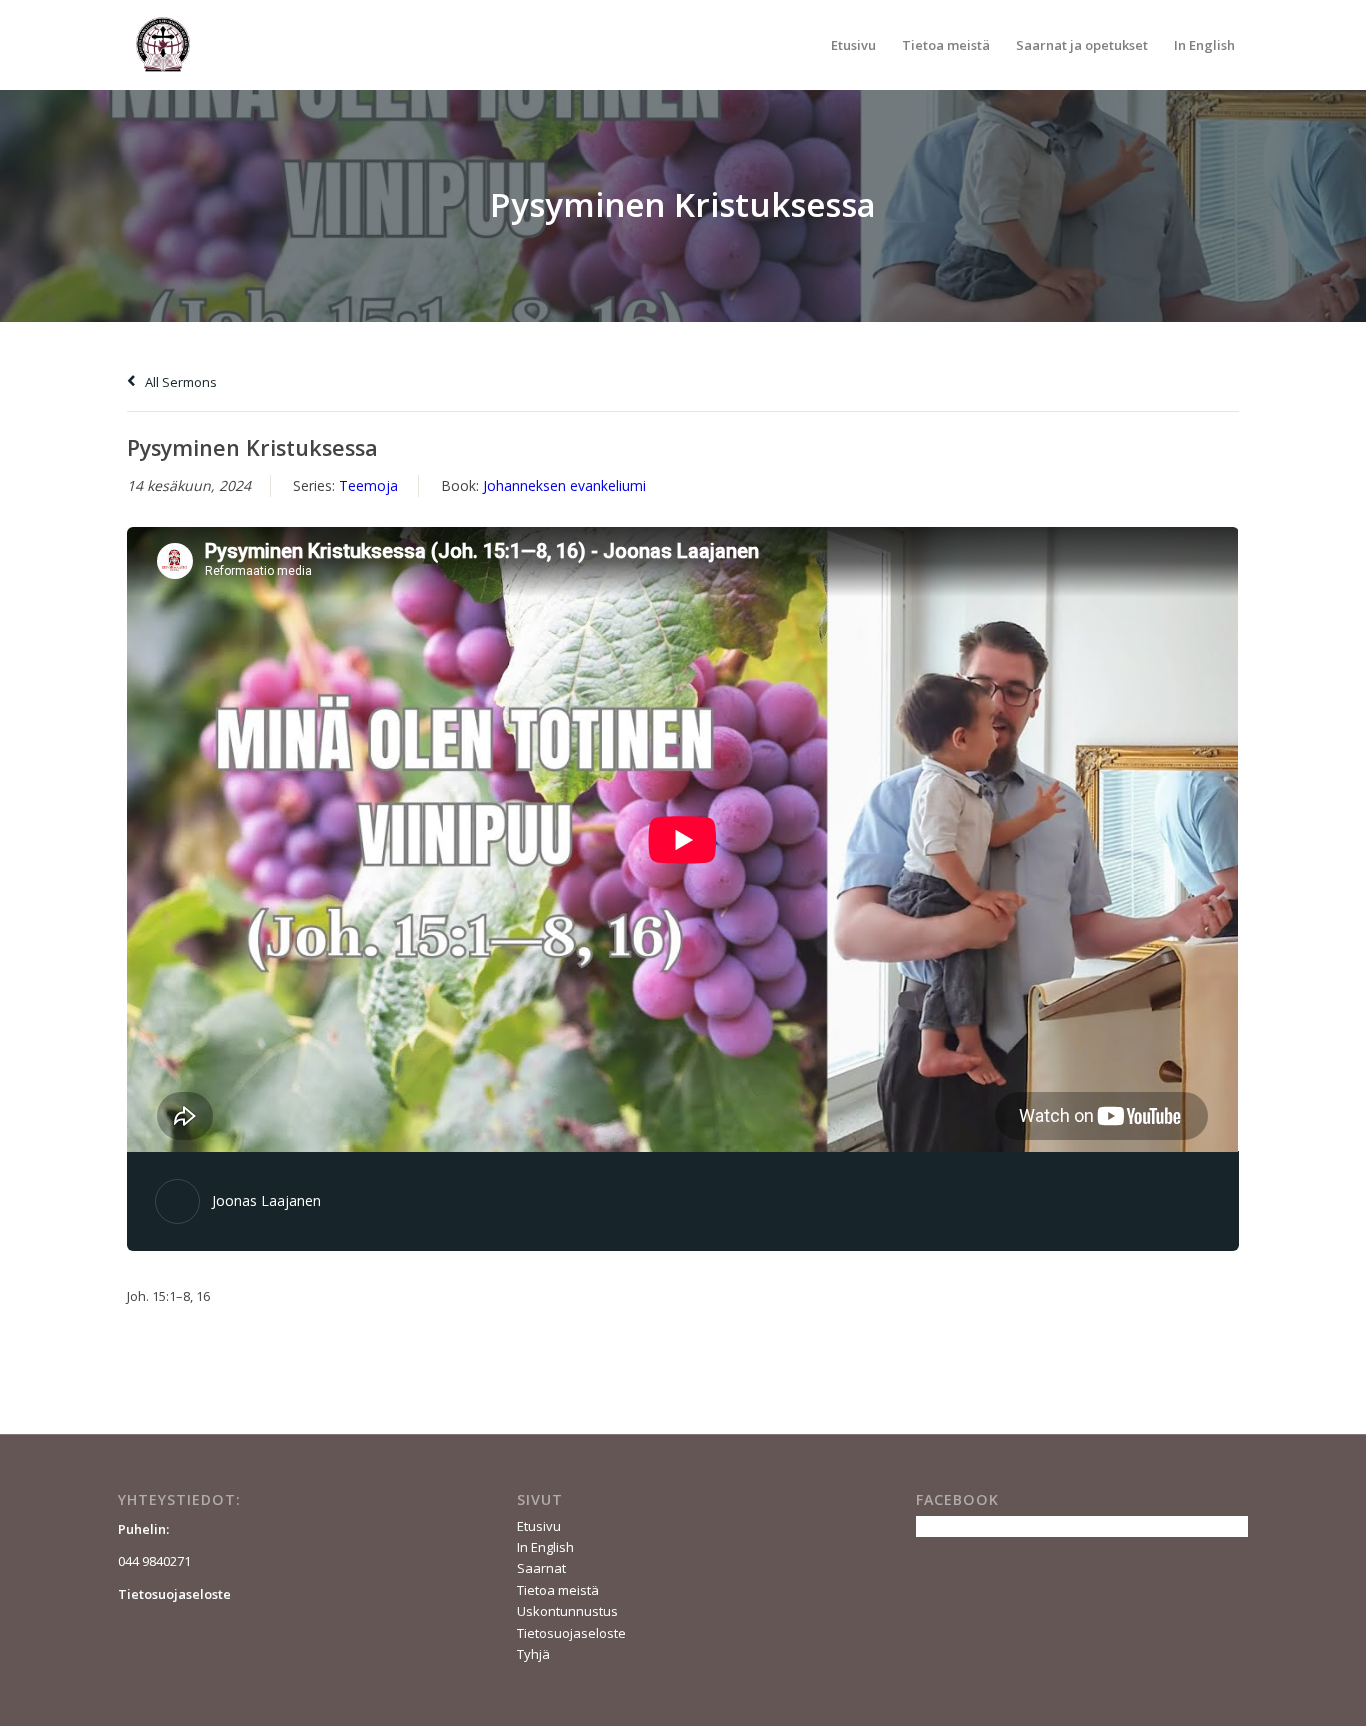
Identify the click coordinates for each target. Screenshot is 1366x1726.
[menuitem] (853, 45)
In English (545, 1547)
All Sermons (179, 382)
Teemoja (368, 485)
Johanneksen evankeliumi (564, 485)
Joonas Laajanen (266, 1200)
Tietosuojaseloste (571, 1633)
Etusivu (539, 1526)
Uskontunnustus (567, 1611)
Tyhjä (533, 1654)
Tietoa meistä (558, 1590)
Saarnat (541, 1568)
